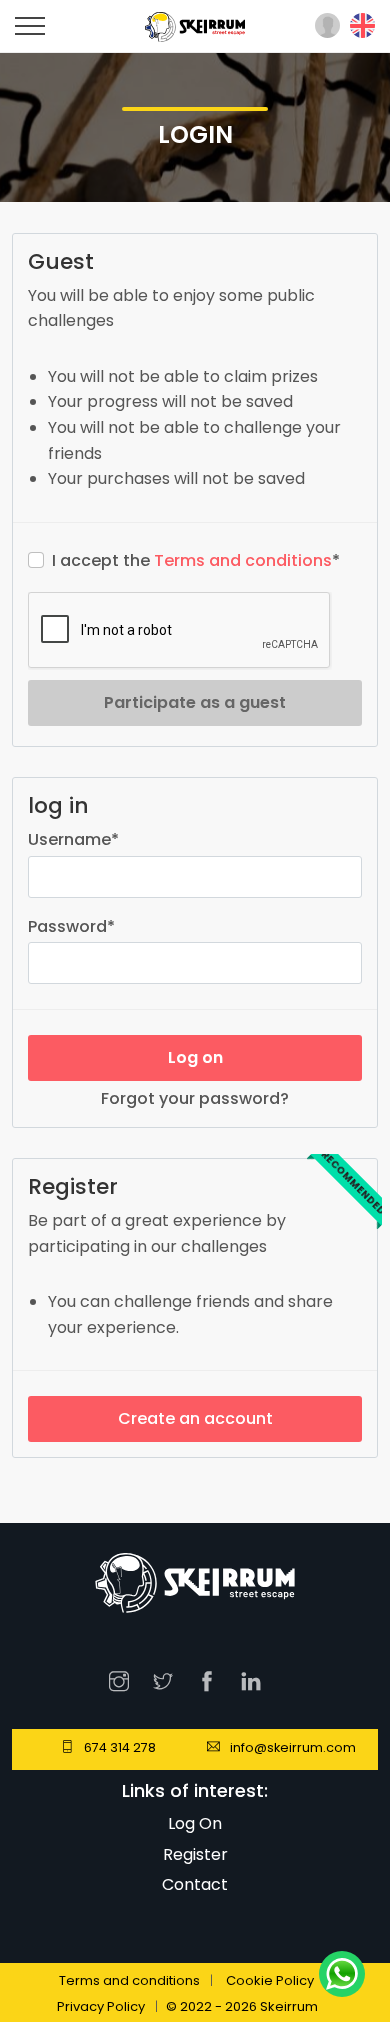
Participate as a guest (195, 702)
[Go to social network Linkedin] (256, 1678)
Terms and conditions (243, 560)
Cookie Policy (270, 1980)
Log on (195, 1057)
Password (71, 926)
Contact (195, 1884)
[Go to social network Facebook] (212, 1678)
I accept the (196, 560)
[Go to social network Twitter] (168, 1678)
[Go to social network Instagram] (124, 1678)
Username (73, 839)
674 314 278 (120, 1747)
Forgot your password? (195, 1098)
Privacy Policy (101, 2006)
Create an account (195, 1418)
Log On (195, 1823)
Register (195, 1854)
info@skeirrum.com (293, 1747)
